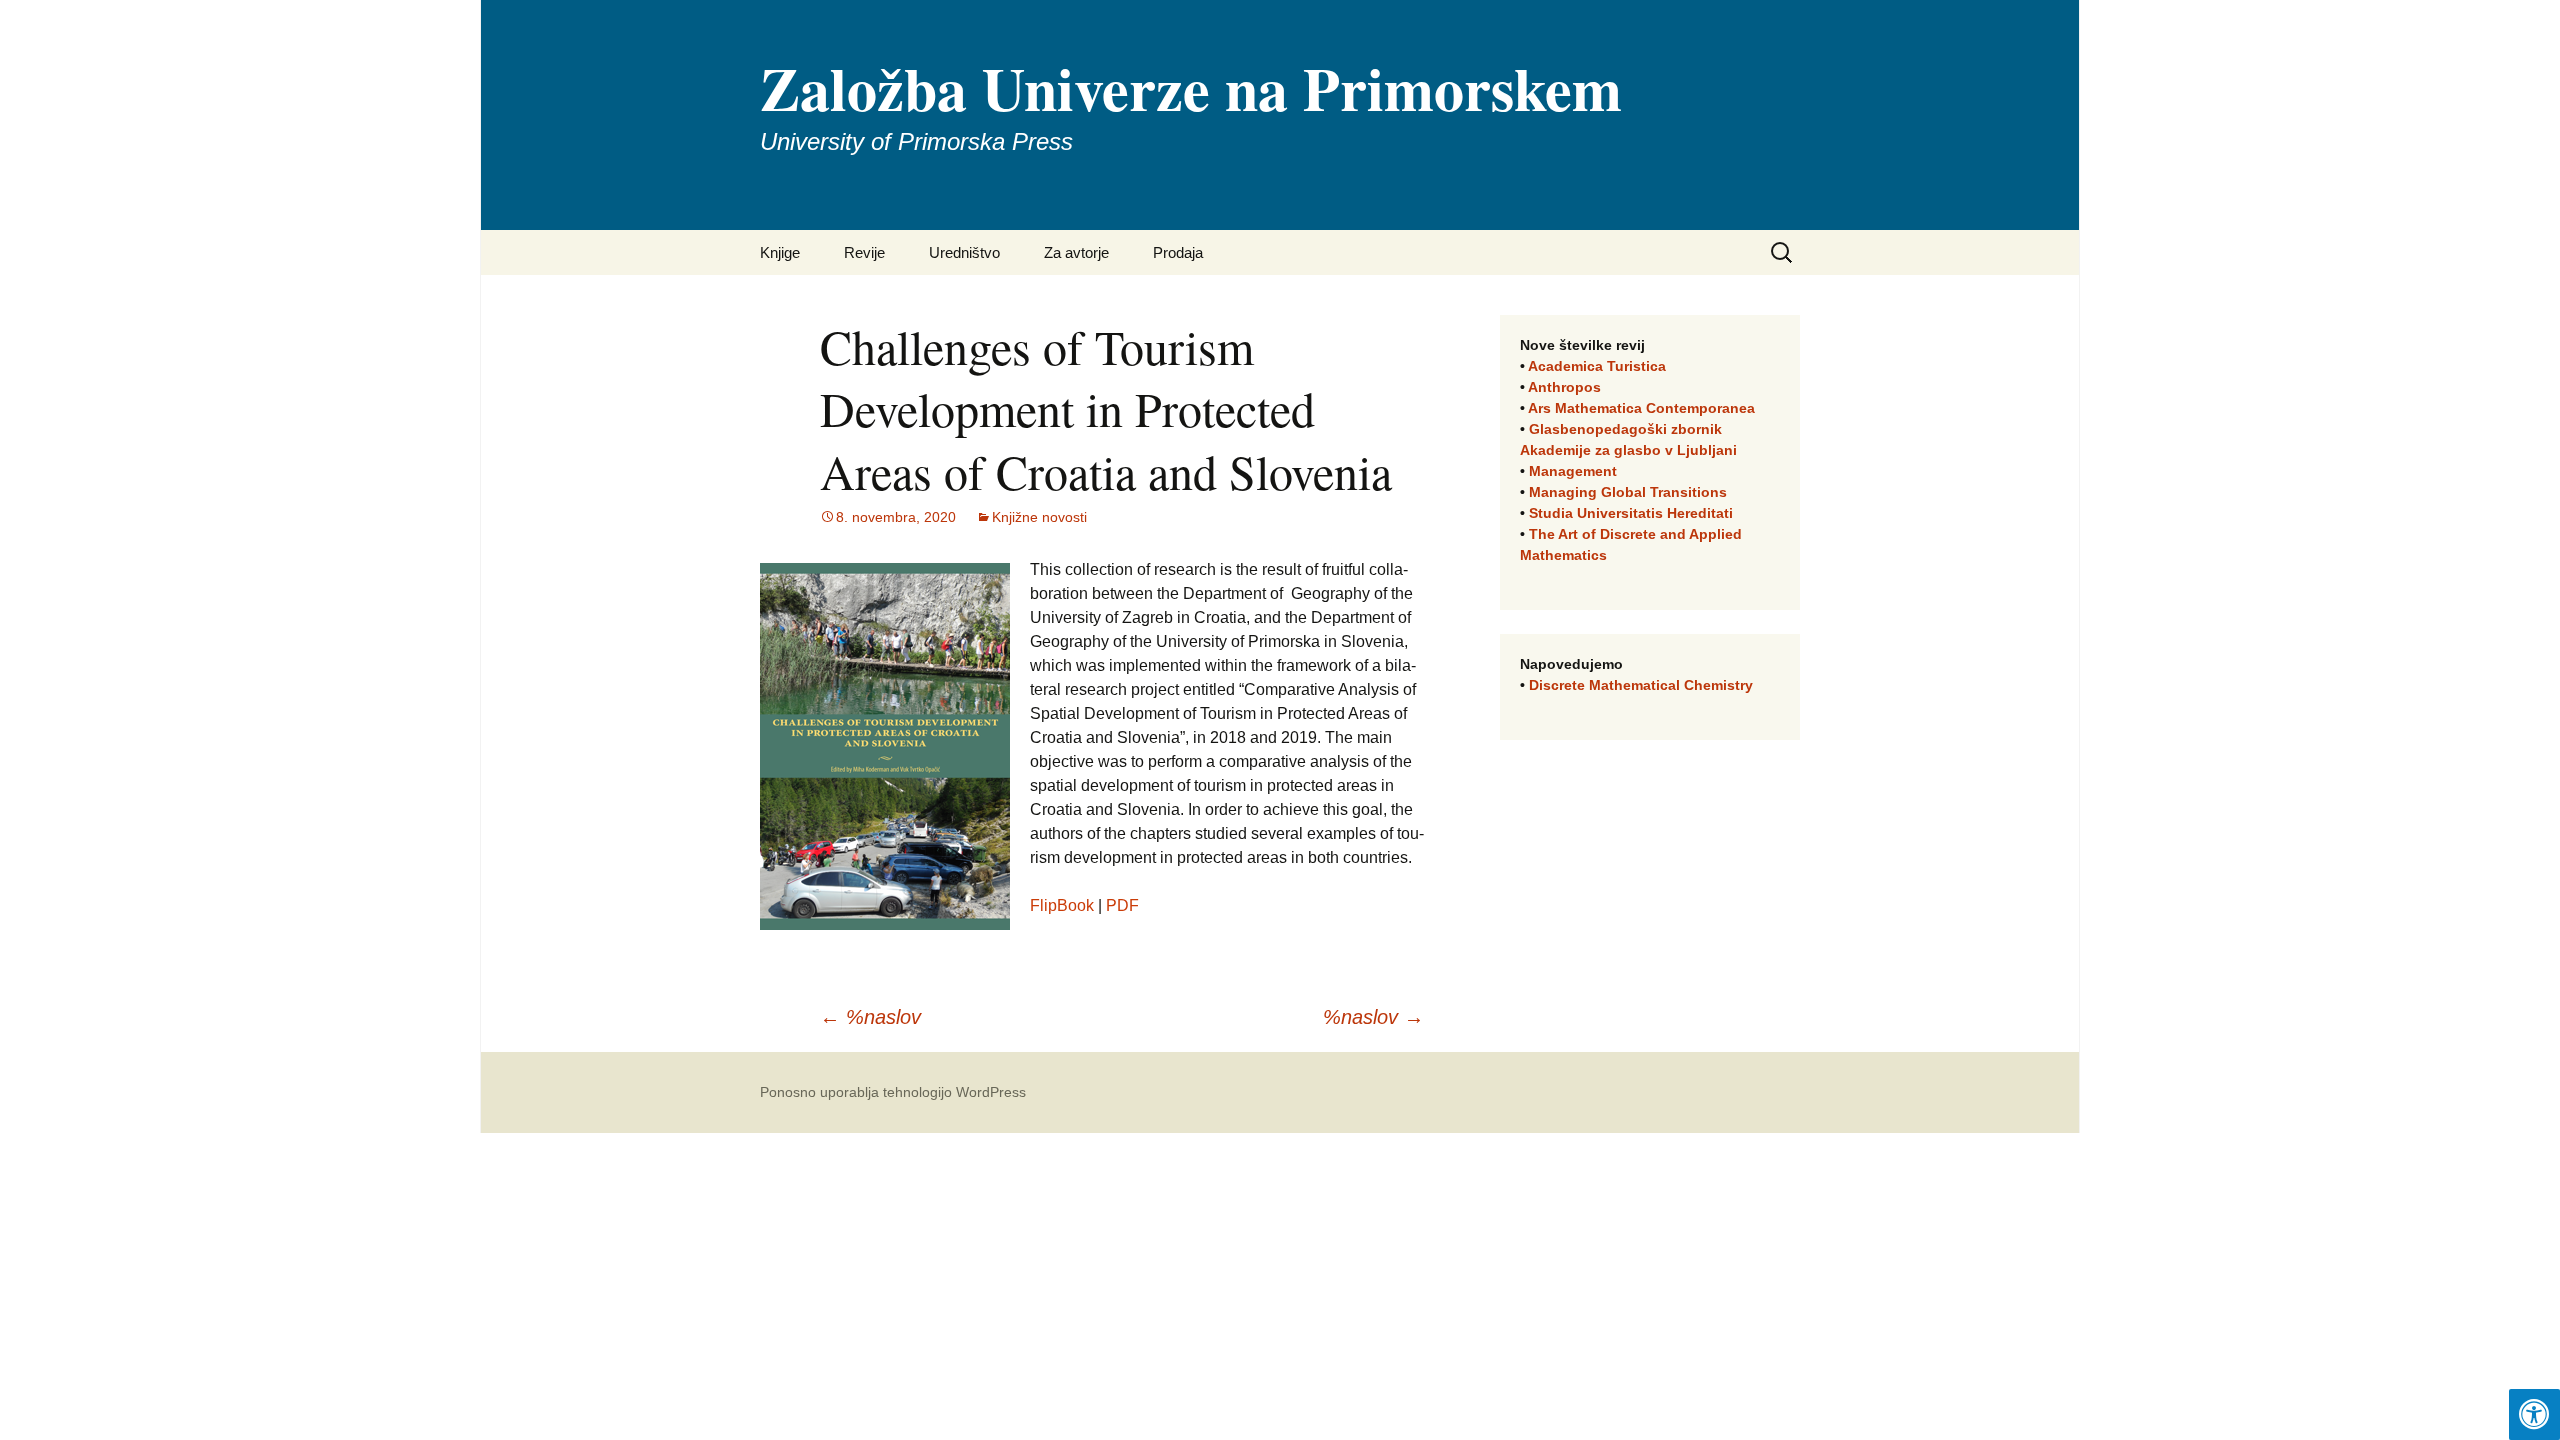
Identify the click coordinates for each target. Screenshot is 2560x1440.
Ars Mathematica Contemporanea (1641, 408)
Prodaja (1178, 252)
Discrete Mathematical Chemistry (1641, 685)
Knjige (780, 252)
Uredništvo (964, 252)
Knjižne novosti (1039, 517)
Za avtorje (1076, 252)
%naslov (870, 1017)
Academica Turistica (1597, 366)
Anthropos (1564, 387)
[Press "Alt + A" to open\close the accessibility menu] (2534, 1414)
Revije (864, 252)
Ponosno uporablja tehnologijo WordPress (893, 1092)
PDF (1122, 905)
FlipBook (1062, 905)
